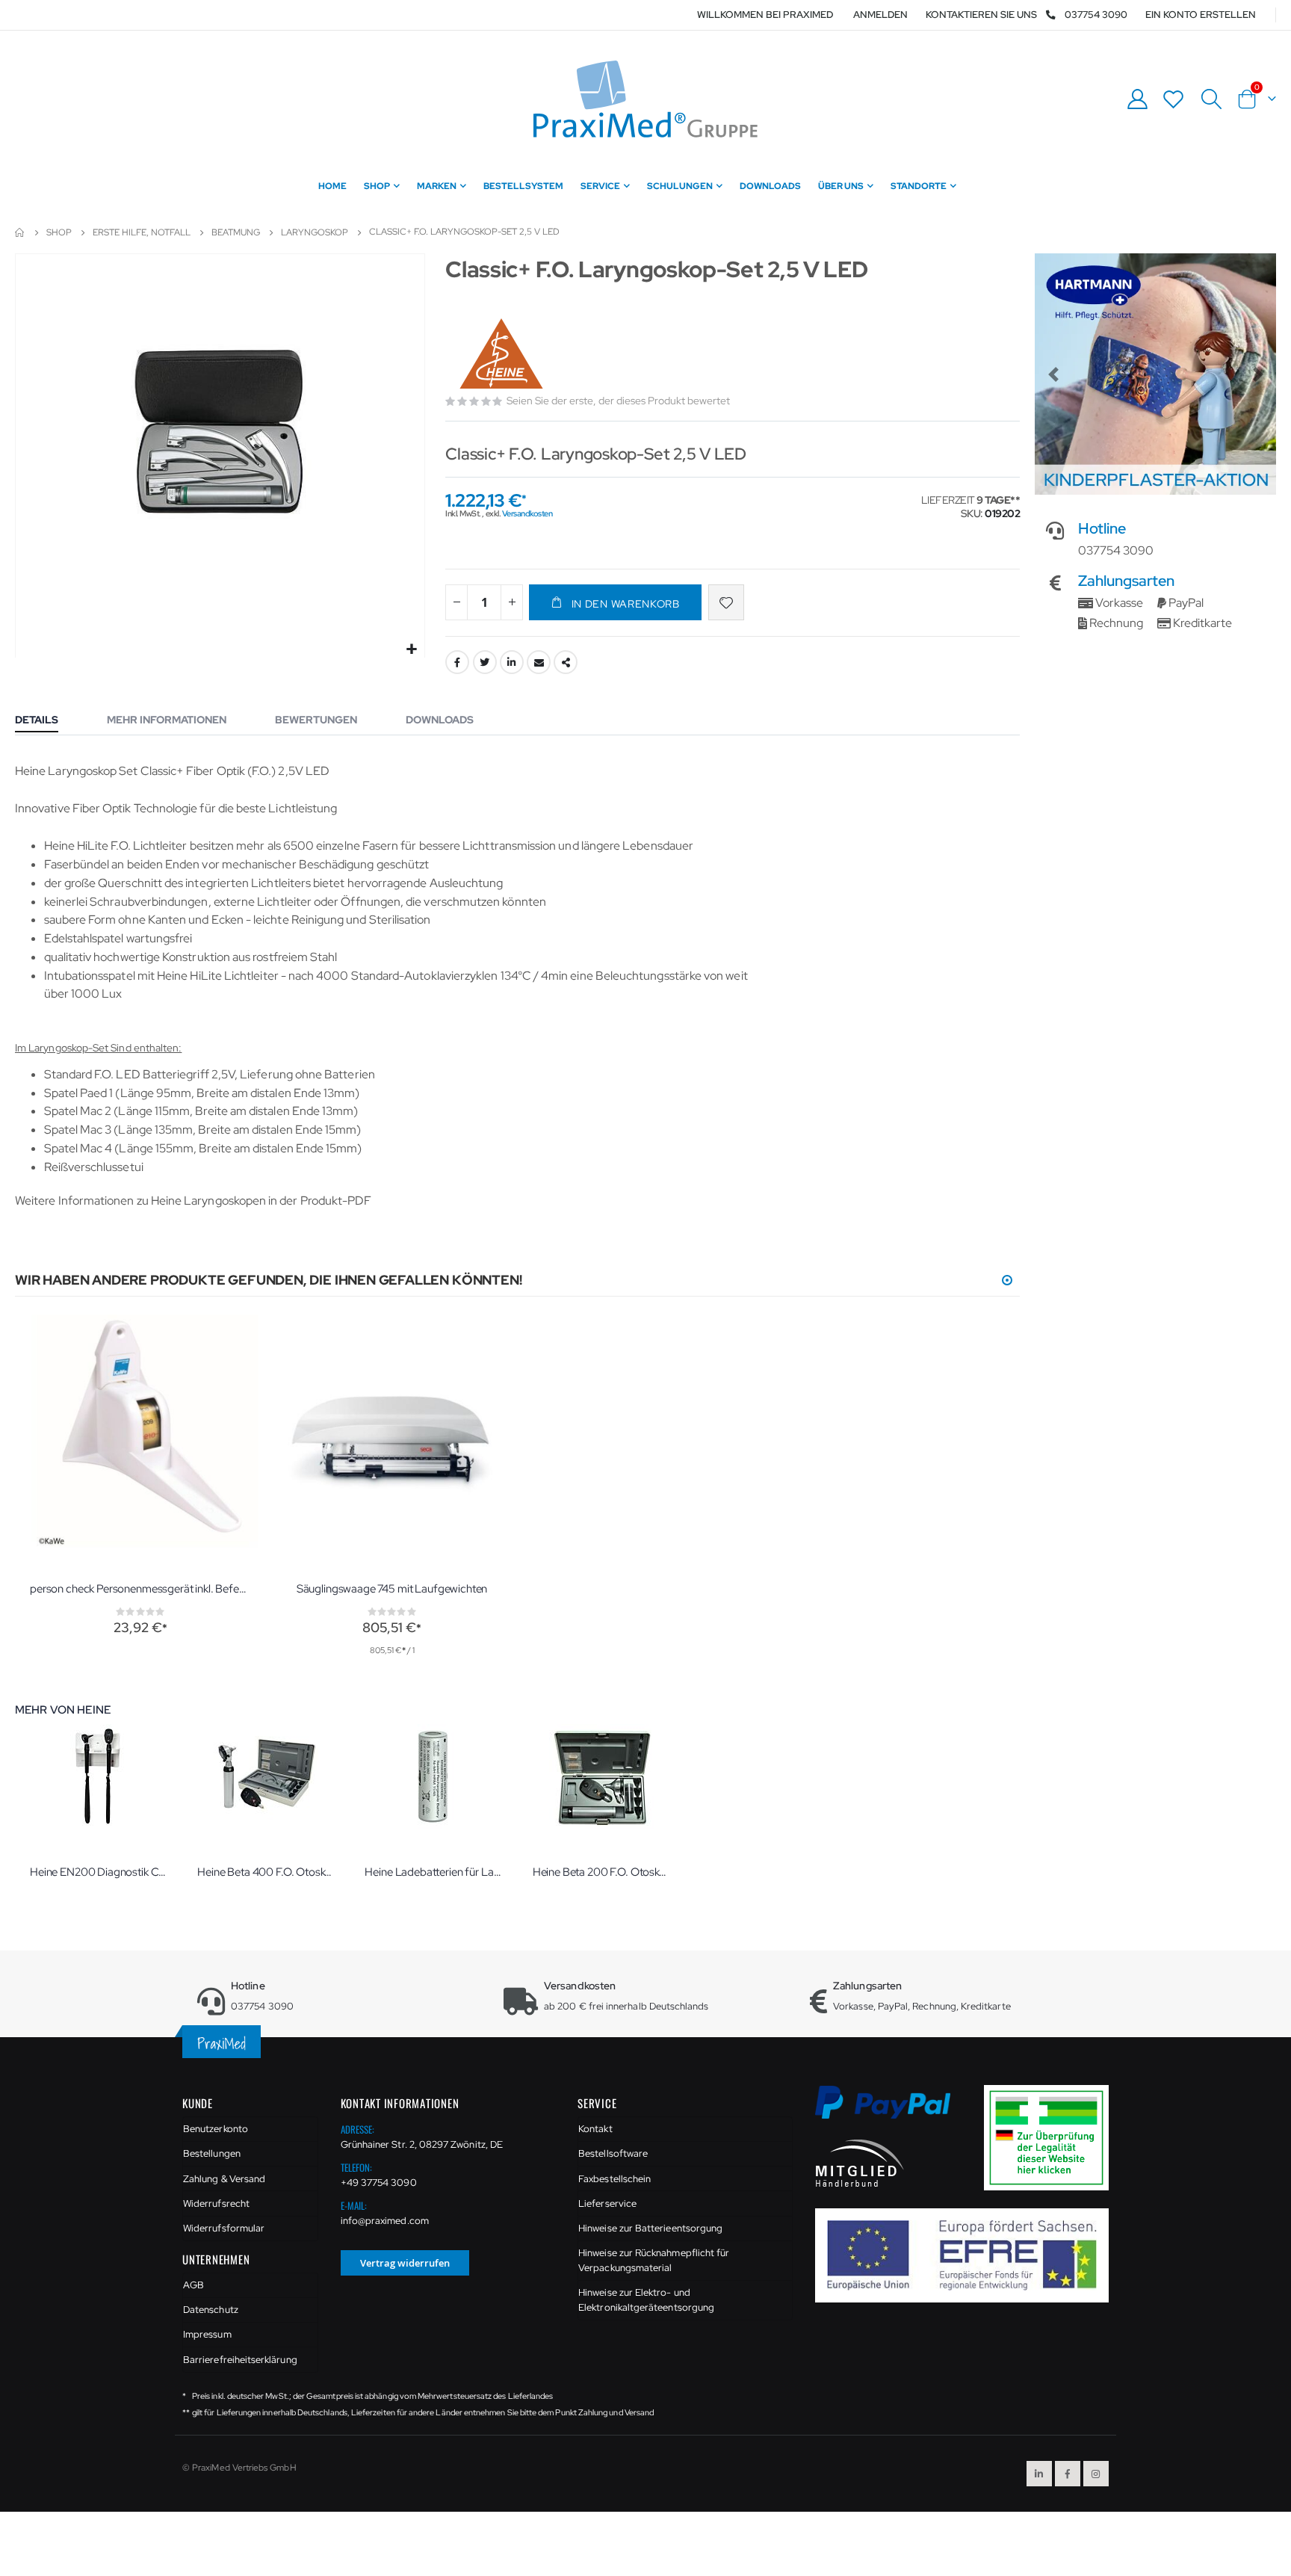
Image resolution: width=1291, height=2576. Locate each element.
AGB (194, 2285)
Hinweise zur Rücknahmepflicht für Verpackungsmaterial (654, 2260)
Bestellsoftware (613, 2153)
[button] (411, 650)
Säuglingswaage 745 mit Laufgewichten (392, 1589)
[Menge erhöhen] (512, 602)
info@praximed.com (385, 2221)
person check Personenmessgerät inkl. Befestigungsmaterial (140, 1589)
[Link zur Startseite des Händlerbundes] (860, 2162)
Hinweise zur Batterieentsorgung (650, 2228)
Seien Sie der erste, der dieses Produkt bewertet (618, 401)
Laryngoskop (315, 232)
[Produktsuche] (1211, 99)
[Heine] (503, 342)
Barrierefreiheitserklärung (240, 2360)
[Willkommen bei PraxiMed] (645, 99)
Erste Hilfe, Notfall (142, 232)
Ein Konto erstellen (1201, 15)
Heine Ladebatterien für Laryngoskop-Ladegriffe (433, 1872)
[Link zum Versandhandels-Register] (1052, 2137)
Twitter (485, 662)
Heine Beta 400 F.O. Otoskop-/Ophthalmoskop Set (266, 1872)
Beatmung (236, 232)
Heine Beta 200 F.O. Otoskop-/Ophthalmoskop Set (601, 1872)
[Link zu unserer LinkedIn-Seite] (1039, 2474)
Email (539, 662)
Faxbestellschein (614, 2179)
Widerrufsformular (224, 2228)
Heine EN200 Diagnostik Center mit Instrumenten (99, 1872)
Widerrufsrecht (216, 2203)
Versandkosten (527, 513)
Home (20, 232)
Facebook (457, 662)
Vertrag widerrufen (405, 2263)
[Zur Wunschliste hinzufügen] (726, 602)
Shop (59, 232)
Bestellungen (212, 2153)
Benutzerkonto (216, 2129)
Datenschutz (211, 2310)
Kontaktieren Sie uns (981, 15)
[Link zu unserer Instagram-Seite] (1096, 2474)
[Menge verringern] (456, 602)
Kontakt (595, 2129)
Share (566, 662)
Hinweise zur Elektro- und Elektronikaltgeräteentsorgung (646, 2300)
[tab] (48, 721)
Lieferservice (607, 2203)
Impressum (207, 2334)
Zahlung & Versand (224, 2179)
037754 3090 (1096, 15)
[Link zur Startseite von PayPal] (892, 2111)
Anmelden (880, 15)
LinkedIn (512, 662)
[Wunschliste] (1174, 99)
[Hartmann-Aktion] (1155, 374)
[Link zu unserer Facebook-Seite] (1068, 2474)
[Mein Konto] (1137, 99)
